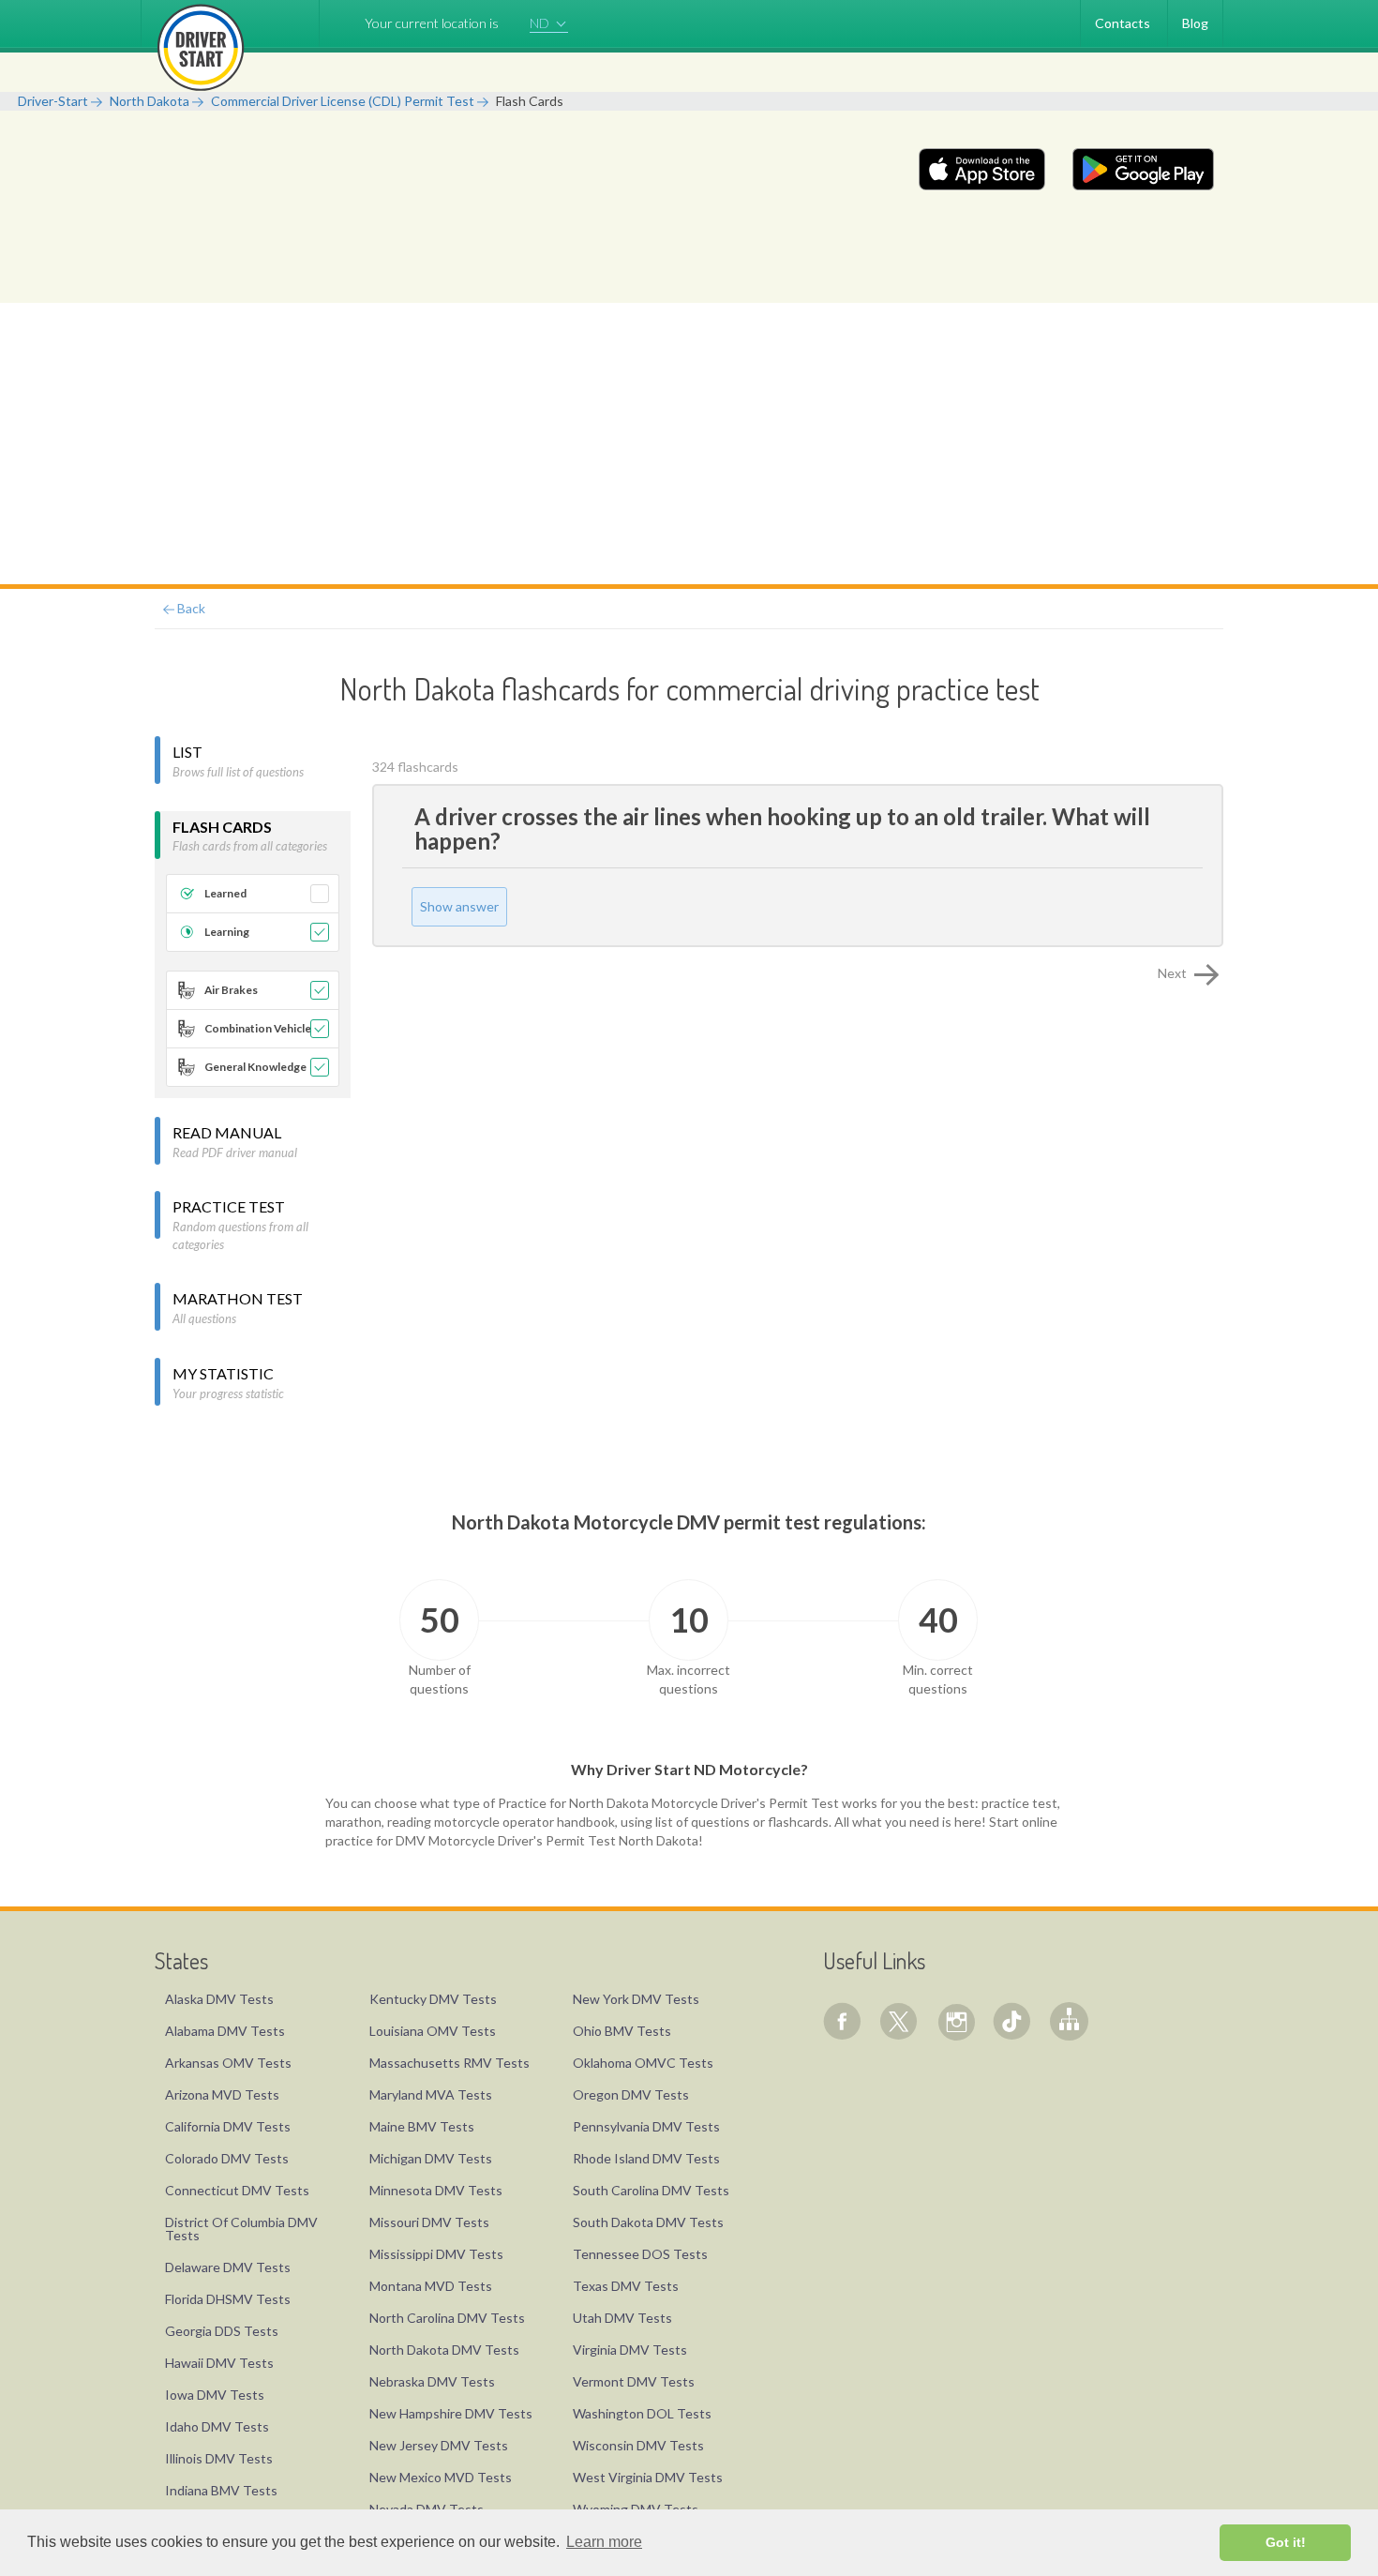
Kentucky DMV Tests (433, 1999)
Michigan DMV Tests (431, 2158)
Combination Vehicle (258, 1028)
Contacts (1123, 23)
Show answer (459, 906)
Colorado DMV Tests (227, 2158)
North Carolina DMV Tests (447, 2318)
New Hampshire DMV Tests (451, 2413)
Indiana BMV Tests (221, 2490)
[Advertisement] (689, 444)
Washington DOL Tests (642, 2413)
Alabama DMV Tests (225, 2031)
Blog (1195, 23)
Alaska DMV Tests (219, 1999)
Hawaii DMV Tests (219, 2363)
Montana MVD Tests (431, 2286)
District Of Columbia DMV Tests (241, 2229)
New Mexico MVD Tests (441, 2477)
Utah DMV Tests (622, 2318)
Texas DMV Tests (626, 2286)
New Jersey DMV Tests (439, 2445)
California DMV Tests (228, 2126)
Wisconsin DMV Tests (638, 2445)
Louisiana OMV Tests (433, 2031)
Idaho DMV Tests (217, 2426)
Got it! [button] (1286, 2542)
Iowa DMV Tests (215, 2395)
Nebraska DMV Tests (432, 2381)
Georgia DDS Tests (222, 2331)
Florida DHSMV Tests (228, 2299)
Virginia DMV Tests (630, 2350)
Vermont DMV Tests (634, 2381)
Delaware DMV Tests (228, 2267)
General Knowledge (255, 1067)
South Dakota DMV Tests (648, 2222)
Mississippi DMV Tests (436, 2254)
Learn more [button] (604, 2542)
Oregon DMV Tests (631, 2094)
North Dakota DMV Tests (444, 2350)
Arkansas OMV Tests (228, 2063)
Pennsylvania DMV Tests (646, 2126)
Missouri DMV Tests (429, 2222)
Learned (225, 893)
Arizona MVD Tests (222, 2094)
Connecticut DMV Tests (237, 2190)
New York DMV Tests (636, 1999)
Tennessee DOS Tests (640, 2254)
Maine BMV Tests (422, 2126)
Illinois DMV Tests (219, 2458)
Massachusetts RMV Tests (449, 2063)
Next (1174, 973)
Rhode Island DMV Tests (646, 2158)
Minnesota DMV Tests (436, 2190)
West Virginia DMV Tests (648, 2477)
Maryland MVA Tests (431, 2094)
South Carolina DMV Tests (651, 2190)
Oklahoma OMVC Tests (643, 2063)
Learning (227, 932)
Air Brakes (231, 990)
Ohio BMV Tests (622, 2031)
